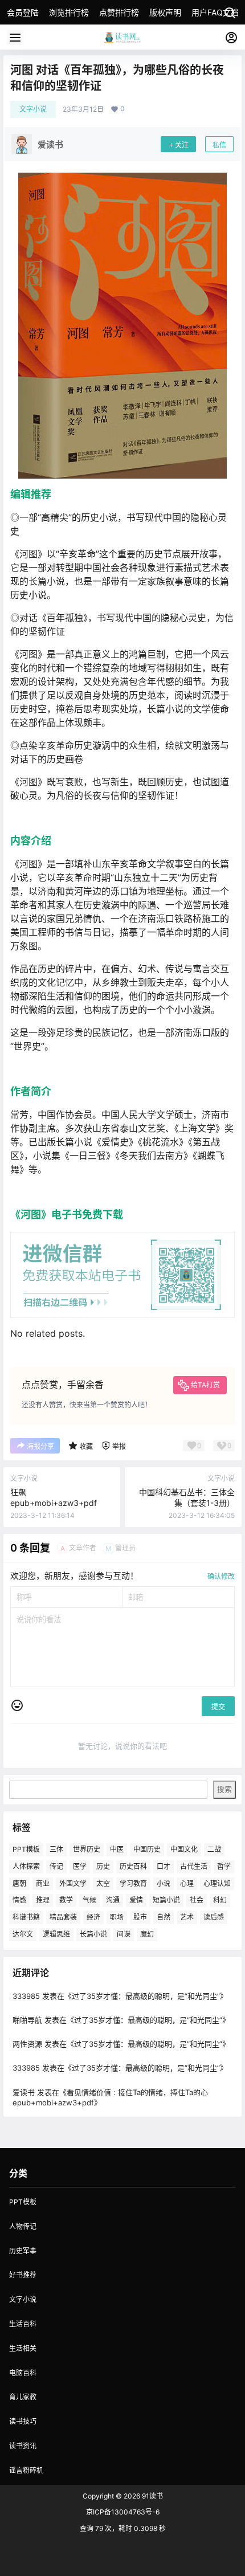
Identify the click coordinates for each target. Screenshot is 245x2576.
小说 (164, 1883)
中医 (117, 1849)
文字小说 (33, 109)
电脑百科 (23, 2373)
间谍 (124, 1934)
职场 (117, 1917)
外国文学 (73, 1883)
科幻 (220, 1900)
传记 (56, 1866)
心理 (187, 1883)
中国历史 (147, 1849)
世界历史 (87, 1849)
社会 (197, 1900)
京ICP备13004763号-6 (123, 2512)
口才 (164, 1866)
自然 (164, 1917)
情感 (19, 1900)
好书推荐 (23, 2275)
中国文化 (184, 1849)
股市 (140, 1917)
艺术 (187, 1917)
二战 (214, 1849)
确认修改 (221, 1576)
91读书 (152, 2496)
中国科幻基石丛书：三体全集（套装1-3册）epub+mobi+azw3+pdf (187, 1503)
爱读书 (24, 2092)
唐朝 (19, 1883)
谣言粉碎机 (26, 2470)
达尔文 (23, 1934)
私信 (219, 145)
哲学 (224, 1866)
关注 (182, 145)
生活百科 (23, 2324)
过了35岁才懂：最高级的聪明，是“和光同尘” (146, 1996)
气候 (89, 1900)
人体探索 (26, 1866)
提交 (218, 1707)
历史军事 (23, 2251)
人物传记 (23, 2226)
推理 (43, 1900)
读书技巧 (23, 2421)
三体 (56, 1849)
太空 (103, 1883)
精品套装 (63, 1917)
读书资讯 (23, 2446)
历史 (103, 1866)
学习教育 (133, 1883)
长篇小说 (93, 1934)
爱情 (136, 1900)
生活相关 (23, 2348)
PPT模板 (26, 1849)
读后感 (214, 1917)
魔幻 (147, 1934)
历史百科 (133, 1866)
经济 (93, 1917)
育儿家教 (23, 2397)
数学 (66, 1900)
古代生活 (194, 1866)
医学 (80, 1866)
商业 (43, 1883)
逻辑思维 (56, 1934)
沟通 (113, 1900)
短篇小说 (166, 1900)
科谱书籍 (26, 1917)
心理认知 (217, 1883)
